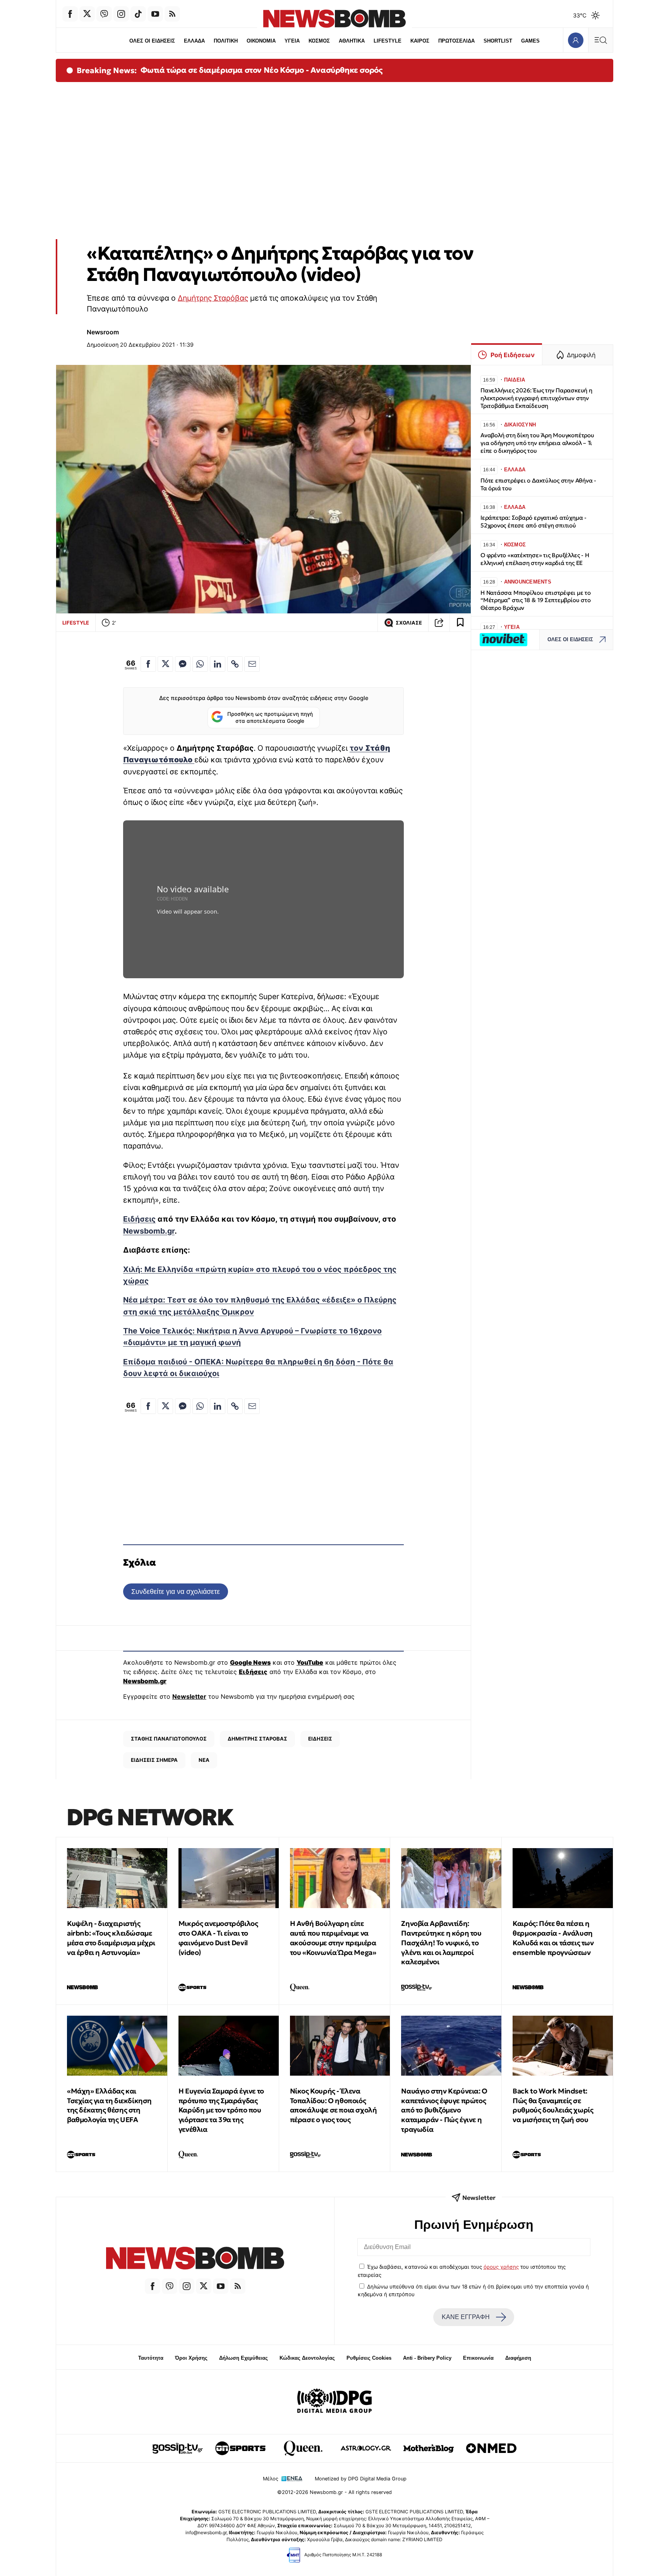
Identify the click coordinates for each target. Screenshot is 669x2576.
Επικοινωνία (478, 2358)
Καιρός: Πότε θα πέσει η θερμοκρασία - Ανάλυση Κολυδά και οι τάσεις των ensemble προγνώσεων (553, 1938)
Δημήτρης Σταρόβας (213, 298)
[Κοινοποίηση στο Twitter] (165, 664)
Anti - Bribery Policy (427, 2358)
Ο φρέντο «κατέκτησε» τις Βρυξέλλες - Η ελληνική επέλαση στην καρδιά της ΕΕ (535, 559)
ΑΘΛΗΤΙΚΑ (352, 41)
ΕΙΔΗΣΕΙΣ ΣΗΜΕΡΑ (154, 1760)
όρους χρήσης (501, 2267)
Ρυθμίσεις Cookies (369, 2358)
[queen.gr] (303, 2448)
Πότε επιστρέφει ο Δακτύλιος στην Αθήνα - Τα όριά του (538, 484)
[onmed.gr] (491, 2448)
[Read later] (460, 623)
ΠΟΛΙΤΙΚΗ (226, 41)
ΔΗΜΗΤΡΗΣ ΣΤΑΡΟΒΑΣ (257, 1739)
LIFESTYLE (388, 41)
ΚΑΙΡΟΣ (420, 41)
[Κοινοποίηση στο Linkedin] (218, 664)
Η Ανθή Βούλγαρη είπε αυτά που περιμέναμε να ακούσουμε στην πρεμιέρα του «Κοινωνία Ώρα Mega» (333, 1938)
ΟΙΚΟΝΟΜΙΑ (261, 41)
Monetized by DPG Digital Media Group (361, 2479)
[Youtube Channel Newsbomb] (155, 14)
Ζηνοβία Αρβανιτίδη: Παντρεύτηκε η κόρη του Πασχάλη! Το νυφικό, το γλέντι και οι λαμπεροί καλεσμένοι (441, 1943)
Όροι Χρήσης (191, 2358)
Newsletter (189, 1696)
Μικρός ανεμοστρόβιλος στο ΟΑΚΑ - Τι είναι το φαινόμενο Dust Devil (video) (218, 1938)
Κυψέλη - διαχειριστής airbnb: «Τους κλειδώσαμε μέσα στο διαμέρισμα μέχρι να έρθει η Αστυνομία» (111, 1938)
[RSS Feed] (172, 14)
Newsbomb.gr (149, 1231)
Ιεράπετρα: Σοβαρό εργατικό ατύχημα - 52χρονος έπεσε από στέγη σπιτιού (533, 521)
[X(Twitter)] (87, 14)
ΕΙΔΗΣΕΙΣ (320, 1739)
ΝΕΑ (204, 1760)
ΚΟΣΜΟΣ (319, 41)
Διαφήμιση (518, 2358)
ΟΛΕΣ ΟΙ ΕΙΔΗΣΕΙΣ (152, 41)
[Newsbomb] (195, 2259)
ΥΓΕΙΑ (292, 41)
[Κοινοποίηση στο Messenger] (183, 664)
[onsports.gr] (240, 2448)
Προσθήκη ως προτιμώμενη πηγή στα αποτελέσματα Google (270, 717)
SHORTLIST (498, 41)
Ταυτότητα (151, 2358)
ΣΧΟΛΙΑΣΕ (409, 623)
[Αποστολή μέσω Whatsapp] (200, 664)
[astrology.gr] (366, 2448)
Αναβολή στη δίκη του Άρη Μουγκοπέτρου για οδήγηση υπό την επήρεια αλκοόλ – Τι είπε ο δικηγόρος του (537, 443)
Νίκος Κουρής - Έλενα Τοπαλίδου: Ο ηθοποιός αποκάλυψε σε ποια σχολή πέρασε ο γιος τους (334, 2105)
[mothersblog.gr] (429, 2448)
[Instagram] (121, 14)
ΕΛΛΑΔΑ (194, 41)
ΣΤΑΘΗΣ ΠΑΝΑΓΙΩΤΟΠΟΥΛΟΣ (169, 1739)
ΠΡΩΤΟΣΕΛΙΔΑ (456, 41)
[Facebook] (70, 14)
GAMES (530, 41)
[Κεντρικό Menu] (600, 40)
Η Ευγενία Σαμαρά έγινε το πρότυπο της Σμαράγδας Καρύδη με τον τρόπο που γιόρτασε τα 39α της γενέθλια (221, 2110)
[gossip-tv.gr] (178, 2448)
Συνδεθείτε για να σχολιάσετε (176, 1591)
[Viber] (104, 14)
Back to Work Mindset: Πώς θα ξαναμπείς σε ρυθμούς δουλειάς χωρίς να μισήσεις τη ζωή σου (553, 2105)
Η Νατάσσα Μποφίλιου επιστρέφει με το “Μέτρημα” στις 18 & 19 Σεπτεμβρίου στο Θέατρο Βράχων (536, 600)
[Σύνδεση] (576, 40)
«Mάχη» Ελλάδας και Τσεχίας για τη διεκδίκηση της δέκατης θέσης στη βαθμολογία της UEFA (109, 2105)
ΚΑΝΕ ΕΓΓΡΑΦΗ (466, 2317)
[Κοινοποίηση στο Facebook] (148, 664)
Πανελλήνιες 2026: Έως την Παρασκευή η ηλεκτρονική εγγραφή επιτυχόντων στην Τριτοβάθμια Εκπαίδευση (536, 398)
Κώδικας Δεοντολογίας (307, 2358)
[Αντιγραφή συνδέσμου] (439, 623)
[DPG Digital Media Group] (334, 2402)
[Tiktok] (138, 14)
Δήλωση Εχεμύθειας (244, 2358)
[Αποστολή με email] (252, 664)
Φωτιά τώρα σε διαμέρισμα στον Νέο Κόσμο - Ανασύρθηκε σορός (262, 70)
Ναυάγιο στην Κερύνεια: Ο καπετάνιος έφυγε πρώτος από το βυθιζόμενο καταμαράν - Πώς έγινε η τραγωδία (444, 2110)
